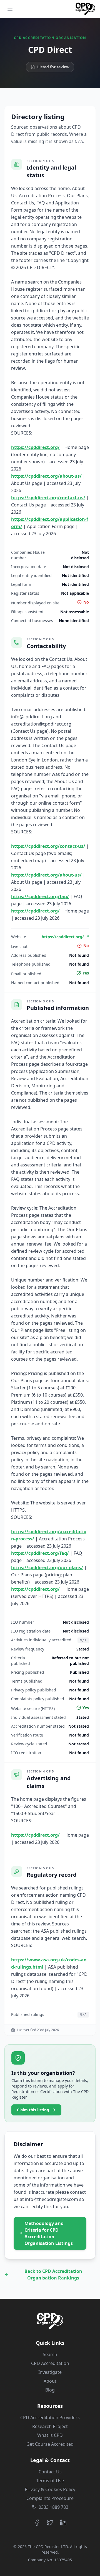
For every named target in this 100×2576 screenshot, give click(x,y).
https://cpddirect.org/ (35, 447)
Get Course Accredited (50, 2444)
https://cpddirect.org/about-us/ (46, 476)
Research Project (50, 2426)
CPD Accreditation (50, 2363)
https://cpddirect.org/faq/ (40, 896)
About (50, 2381)
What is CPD (50, 2435)
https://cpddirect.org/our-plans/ (47, 1568)
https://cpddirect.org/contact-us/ (48, 498)
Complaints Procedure (50, 2498)
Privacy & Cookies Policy (50, 2489)
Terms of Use (50, 2481)
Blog (50, 2390)
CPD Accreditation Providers (50, 2418)
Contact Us (50, 2472)
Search (50, 2354)
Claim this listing (33, 2110)
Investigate (50, 2372)
